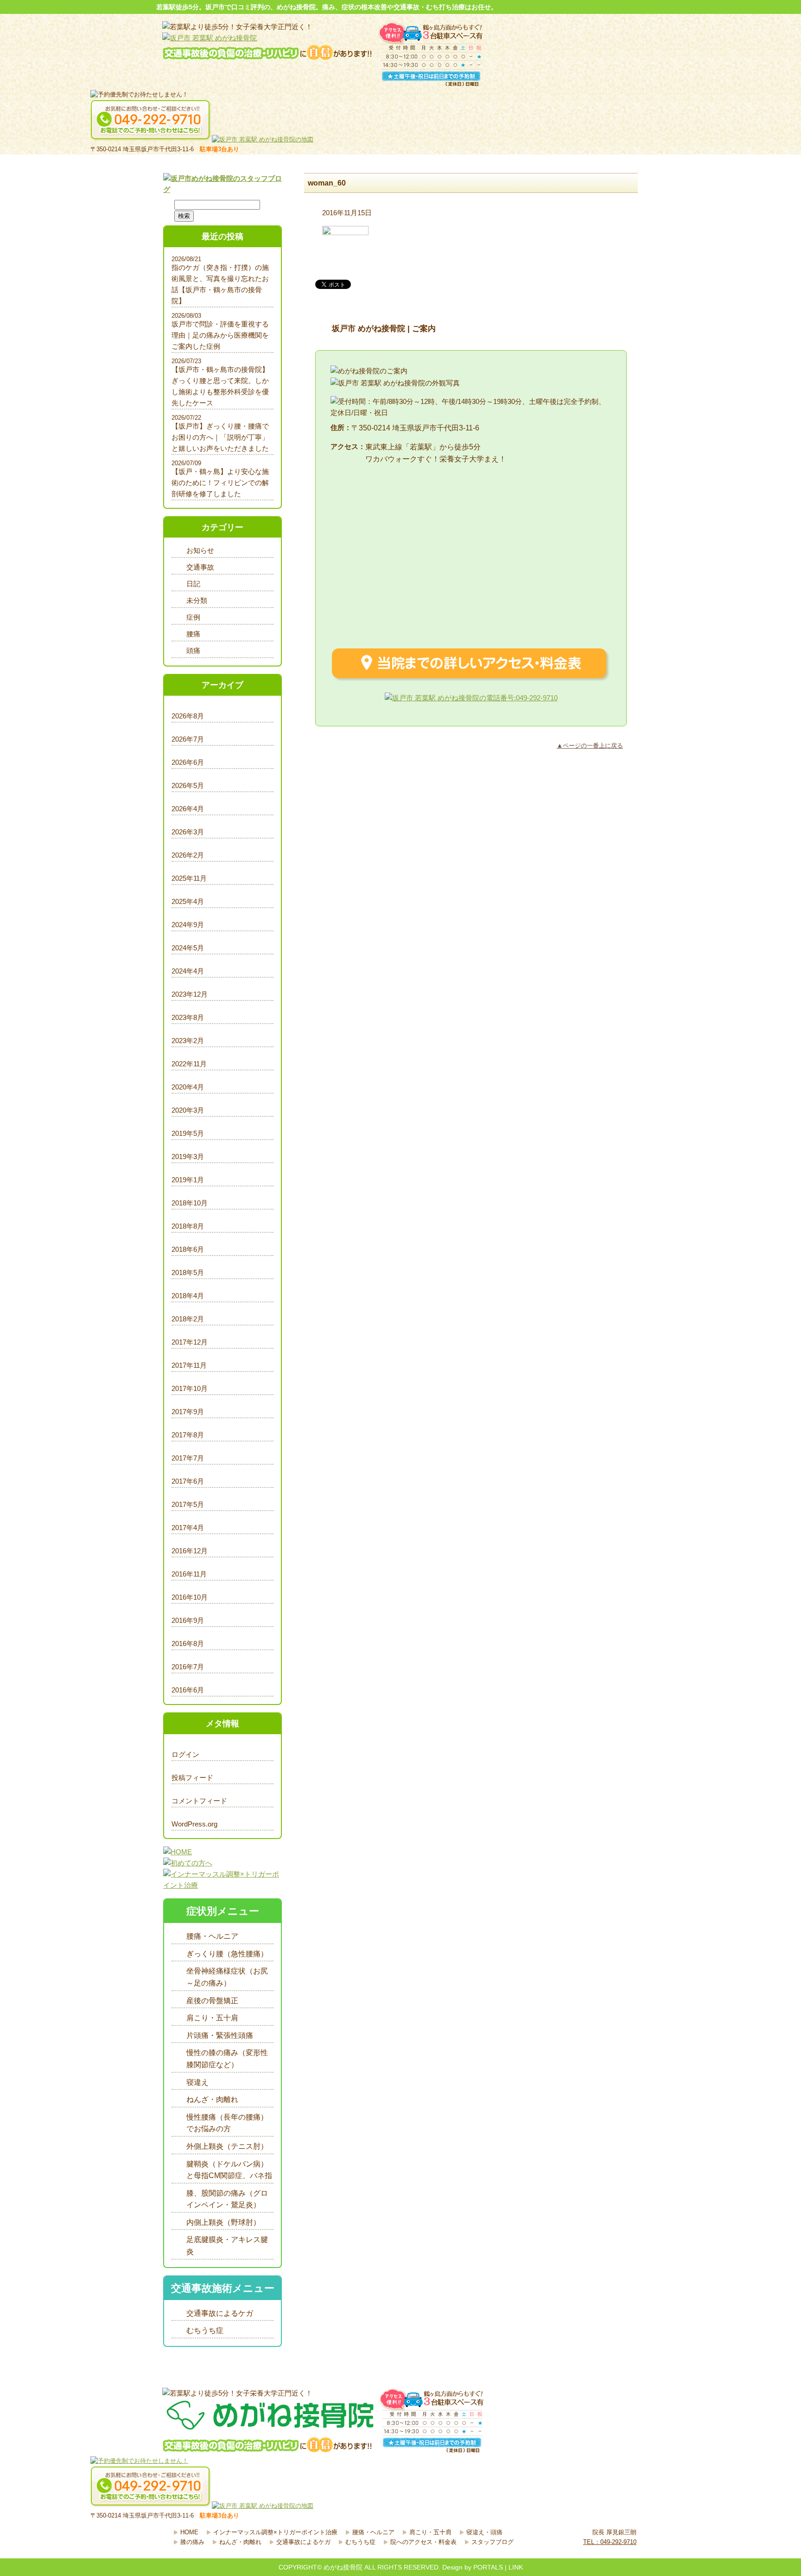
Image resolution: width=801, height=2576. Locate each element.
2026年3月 (188, 832)
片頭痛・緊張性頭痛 (220, 2035)
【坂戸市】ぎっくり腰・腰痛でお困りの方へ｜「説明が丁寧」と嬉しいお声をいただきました (220, 437)
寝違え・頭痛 (484, 2532)
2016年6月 (188, 1690)
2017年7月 (188, 1458)
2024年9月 (188, 925)
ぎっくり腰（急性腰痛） (227, 1954)
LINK (516, 2567)
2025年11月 (189, 878)
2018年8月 (188, 1226)
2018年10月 (190, 1203)
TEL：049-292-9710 (610, 2542)
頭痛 (193, 650)
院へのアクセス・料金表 (423, 2542)
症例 (193, 617)
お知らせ (200, 550)
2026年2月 (188, 855)
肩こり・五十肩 (212, 2018)
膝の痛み (192, 2542)
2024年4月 (188, 971)
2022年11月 (189, 1064)
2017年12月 (190, 1342)
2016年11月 (189, 1574)
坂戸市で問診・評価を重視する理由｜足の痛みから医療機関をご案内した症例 (220, 335)
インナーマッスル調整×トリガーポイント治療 (275, 2532)
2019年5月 (188, 1133)
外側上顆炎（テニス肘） (227, 2146)
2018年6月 (188, 1249)
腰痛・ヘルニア (212, 1936)
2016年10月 (190, 1597)
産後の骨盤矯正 (212, 2001)
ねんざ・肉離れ (212, 2099)
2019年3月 (188, 1157)
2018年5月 (188, 1272)
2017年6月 (188, 1481)
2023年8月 (188, 1017)
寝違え (197, 2082)
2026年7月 (188, 739)
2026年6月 (188, 762)
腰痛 (193, 634)
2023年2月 (188, 1041)
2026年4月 (188, 809)
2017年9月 (188, 1412)
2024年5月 (188, 948)
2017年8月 (188, 1435)
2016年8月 (188, 1644)
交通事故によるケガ (220, 2313)
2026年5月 (188, 785)
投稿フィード (192, 1778)
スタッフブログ (493, 2542)
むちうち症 (205, 2330)
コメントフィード (199, 1801)
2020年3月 (188, 1110)
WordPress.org (194, 1824)
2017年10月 (190, 1388)
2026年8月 (188, 716)
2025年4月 (188, 901)
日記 (193, 584)
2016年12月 (190, 1551)
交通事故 (200, 567)
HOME (189, 2532)
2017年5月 (188, 1504)
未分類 (197, 600)
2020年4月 (188, 1087)
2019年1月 (188, 1180)
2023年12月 (190, 994)
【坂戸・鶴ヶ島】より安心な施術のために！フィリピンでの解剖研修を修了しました (220, 483)
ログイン (185, 1754)
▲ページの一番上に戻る (590, 746)
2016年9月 (188, 1620)
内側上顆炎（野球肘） (223, 2222)
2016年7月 (188, 1667)
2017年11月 (189, 1365)
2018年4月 (188, 1296)
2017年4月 (188, 1528)
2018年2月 (188, 1319)
